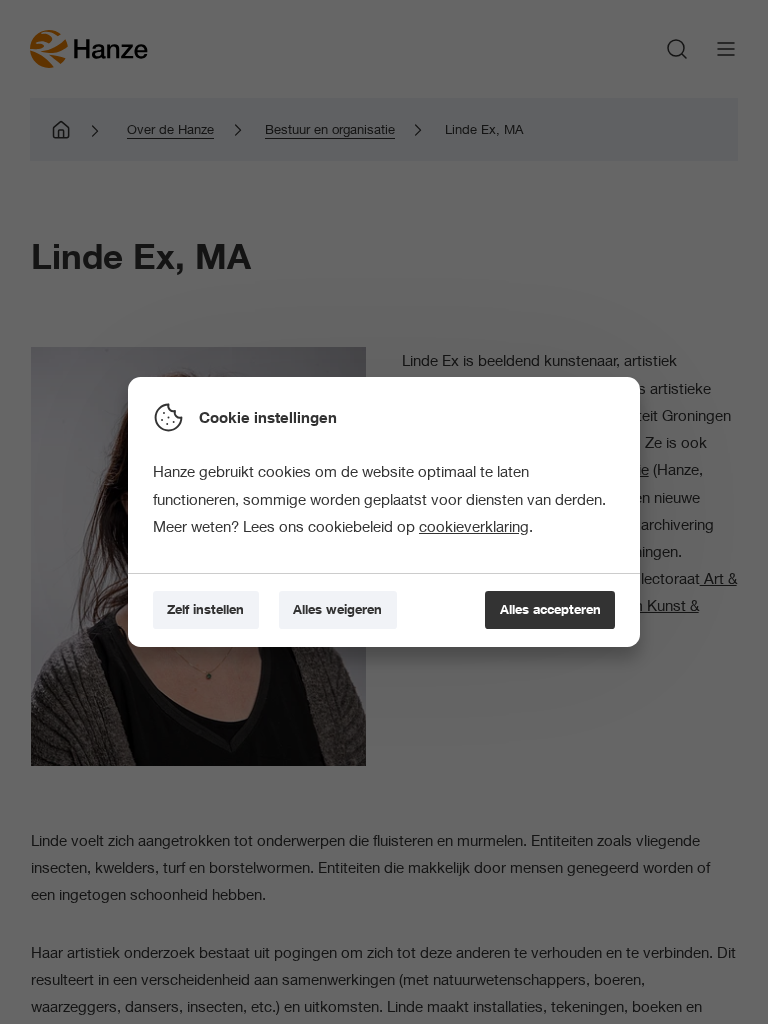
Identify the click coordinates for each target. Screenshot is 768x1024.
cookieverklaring (474, 526)
